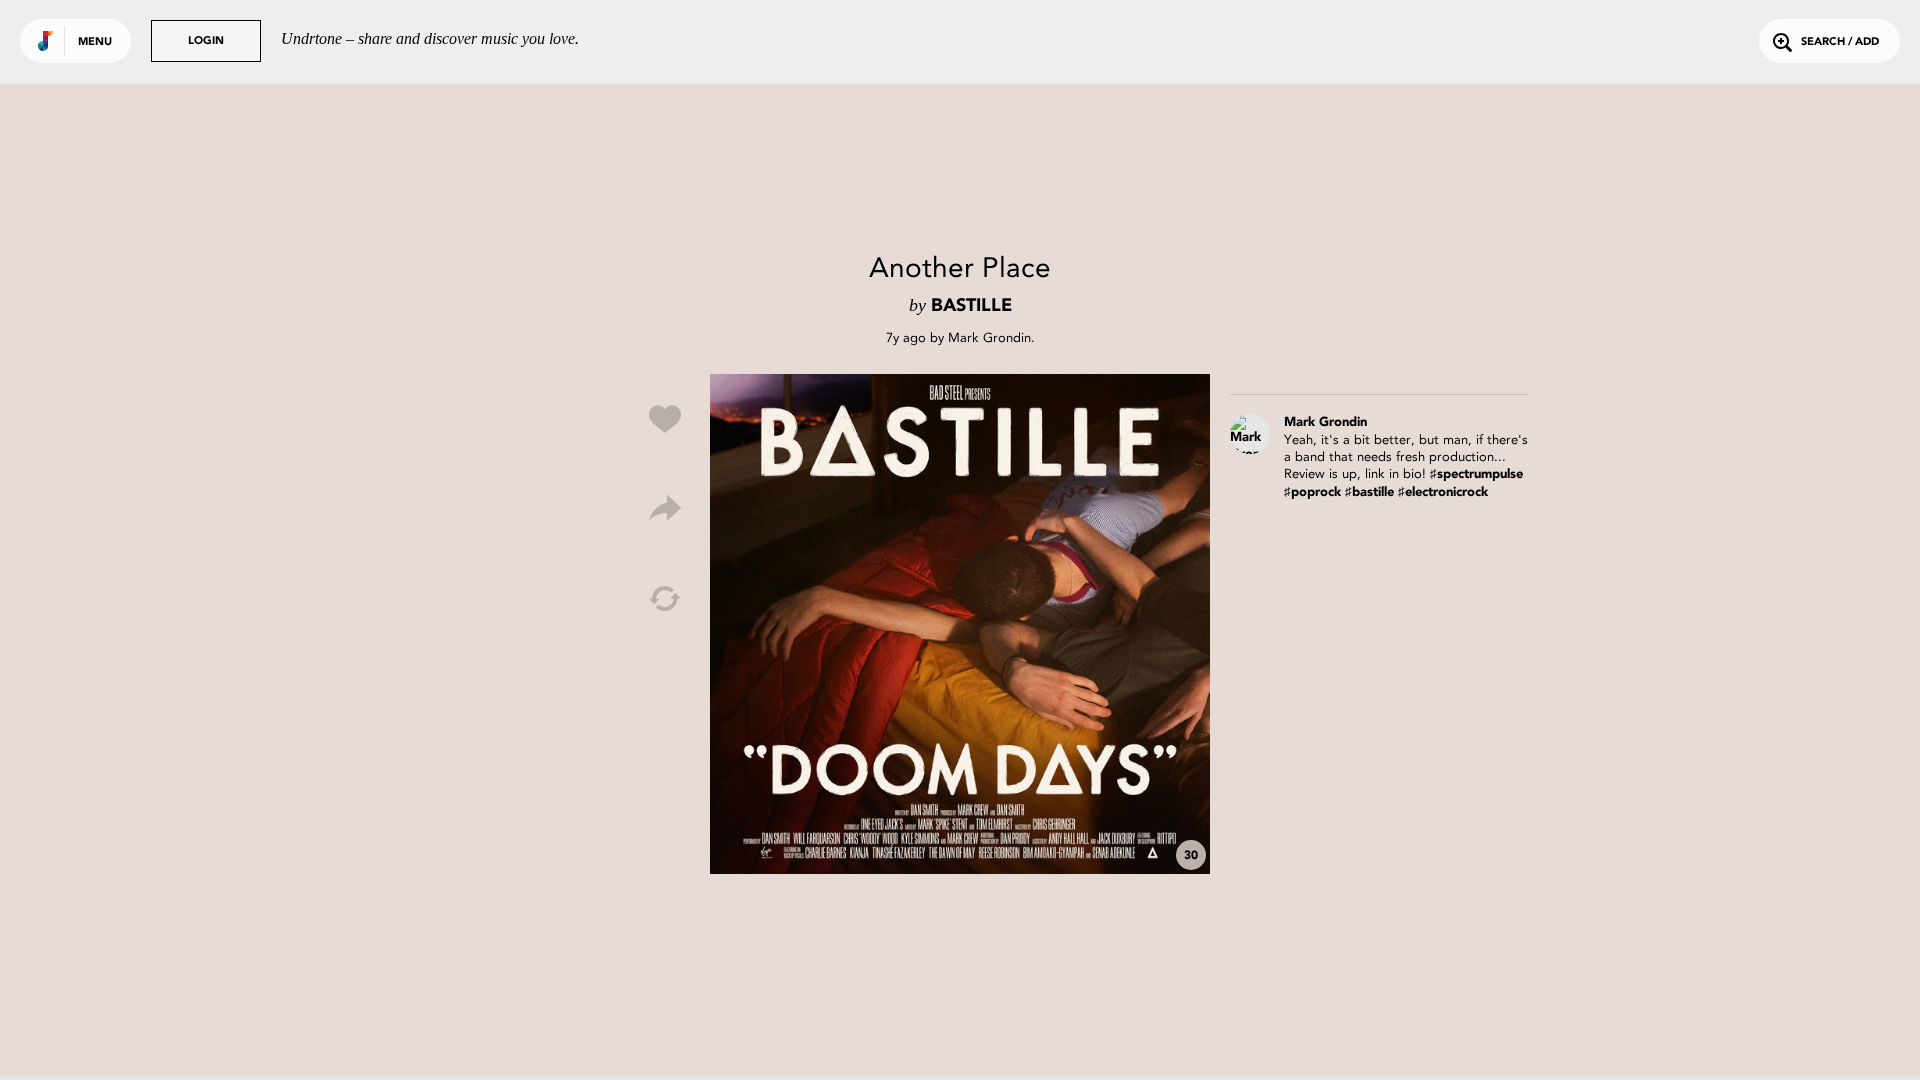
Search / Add (1840, 42)
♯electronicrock (1443, 492)
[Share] (665, 509)
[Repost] (665, 599)
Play (960, 624)
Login (206, 41)
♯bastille (1369, 492)
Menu (95, 42)
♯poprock (1312, 492)
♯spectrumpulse (1476, 474)
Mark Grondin (989, 337)
